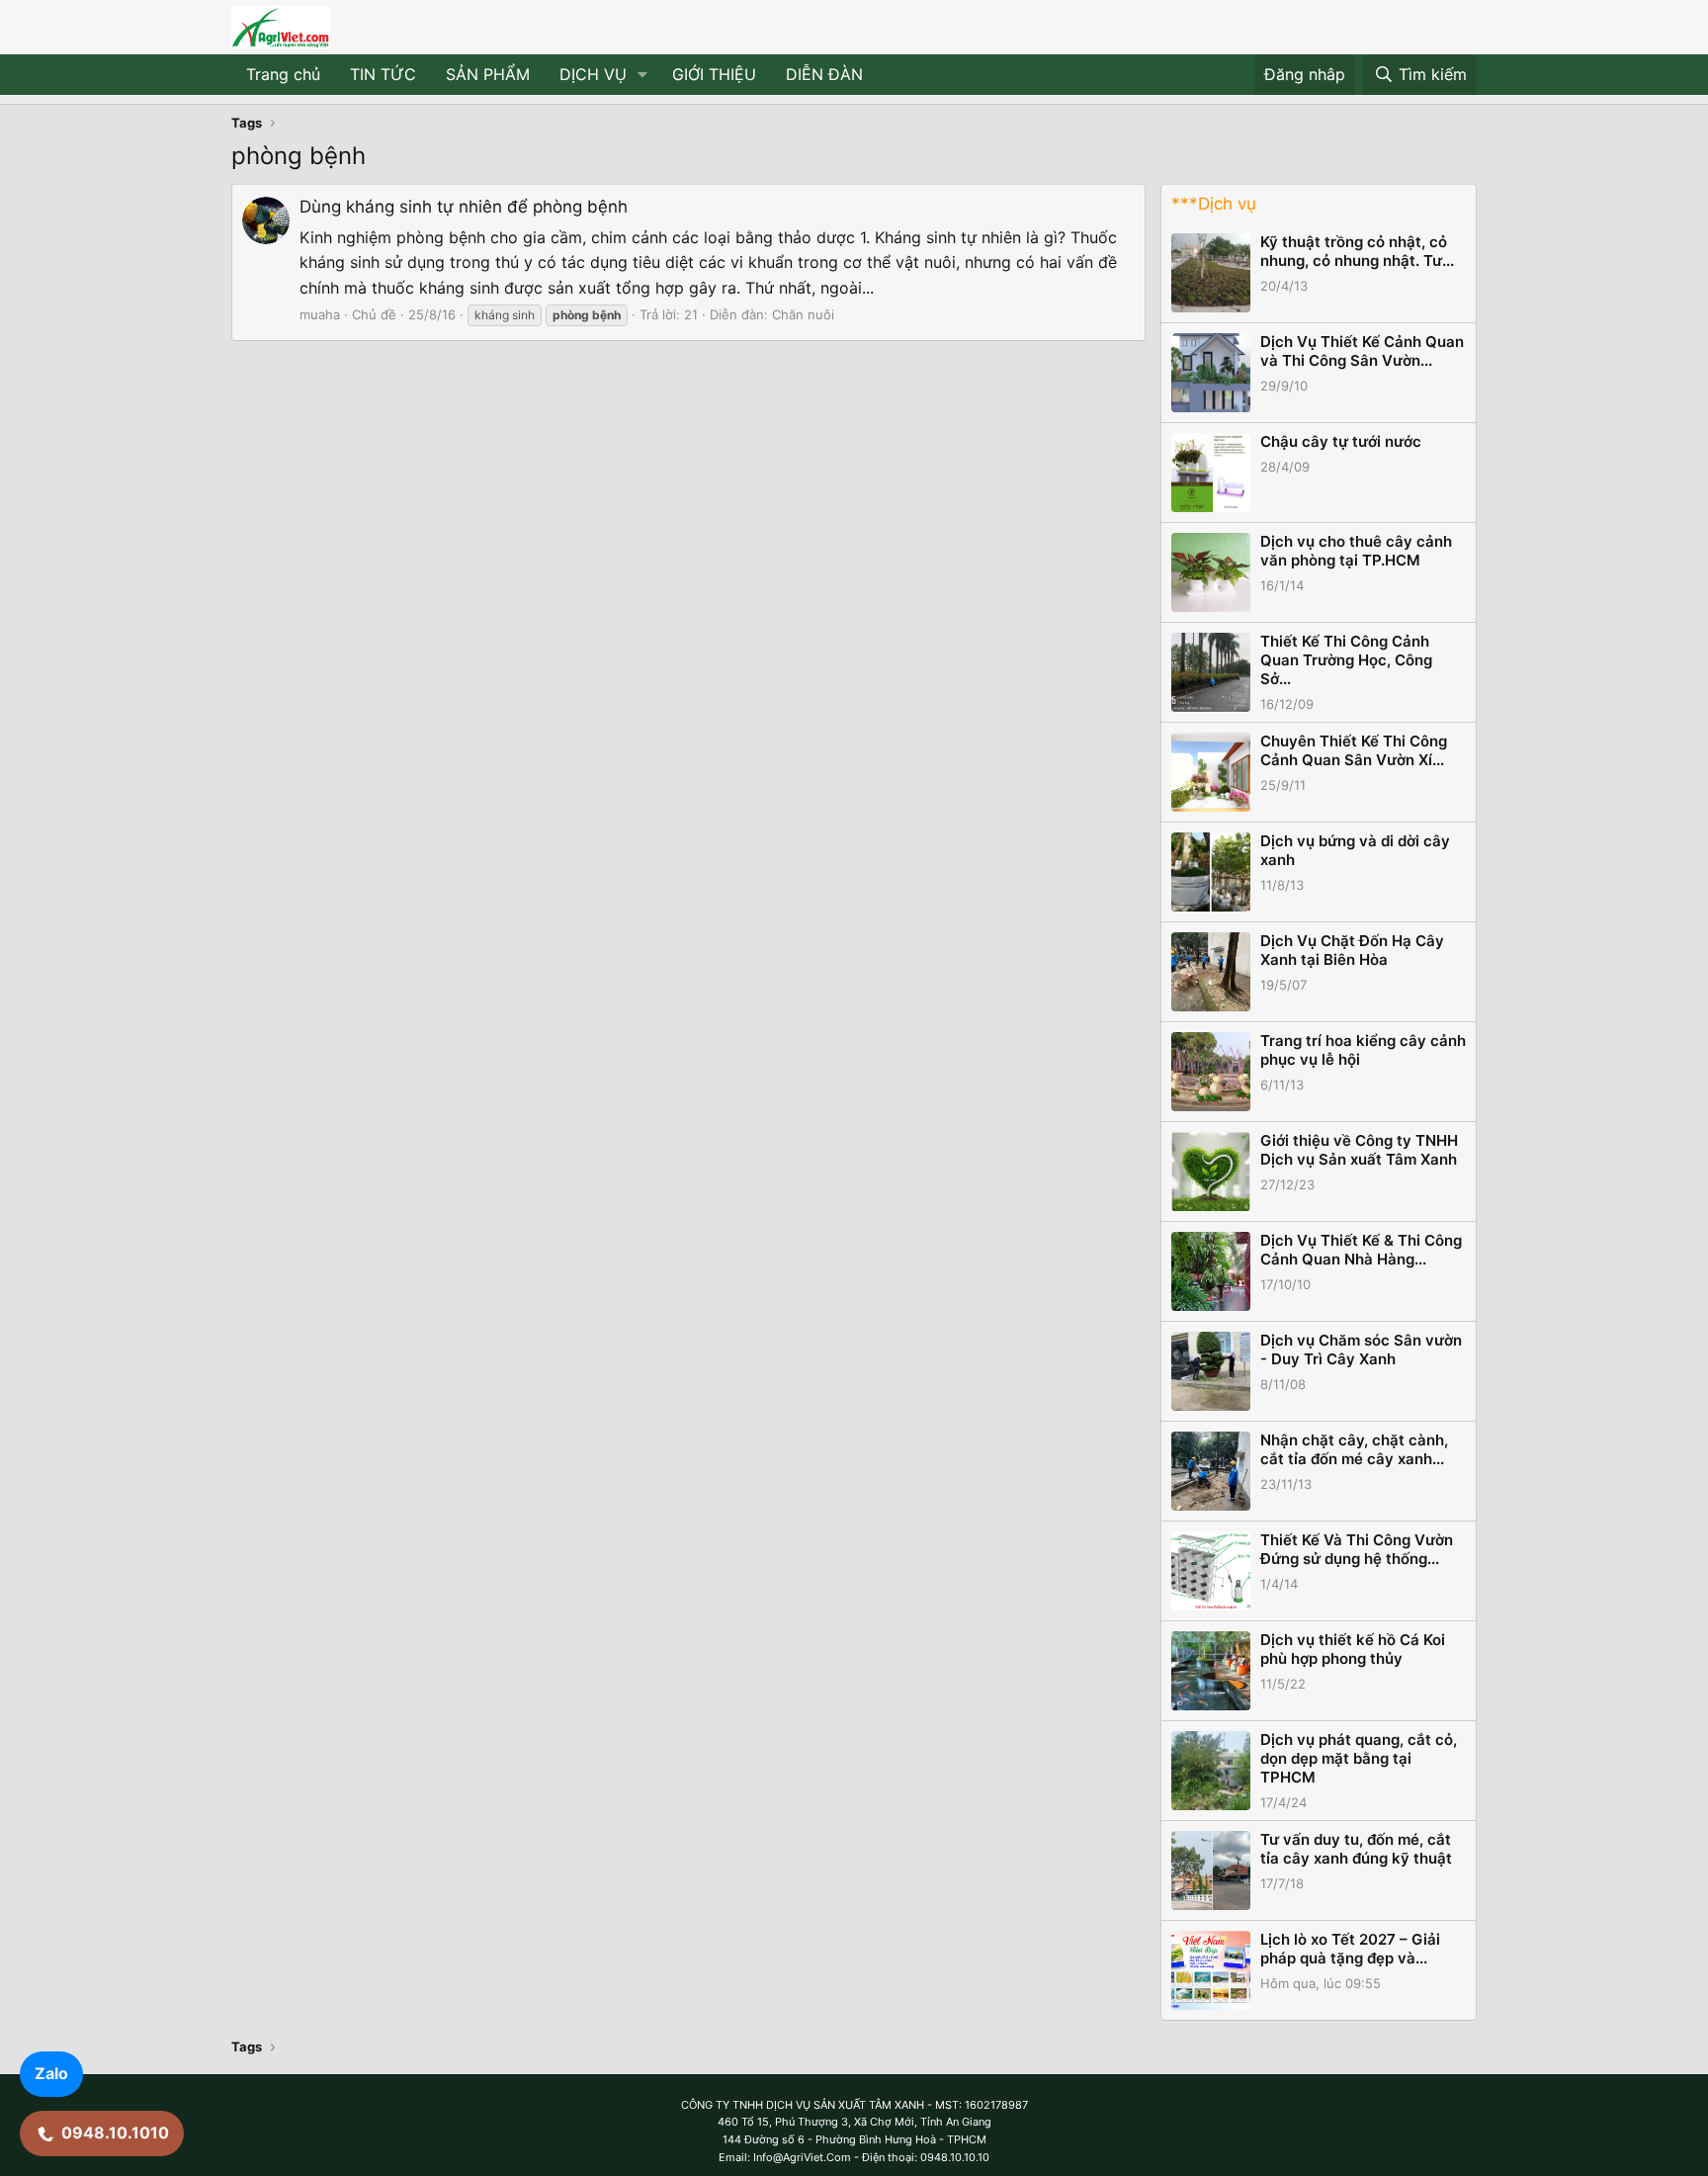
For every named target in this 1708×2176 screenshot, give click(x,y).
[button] (643, 75)
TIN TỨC (383, 74)
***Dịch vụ (1214, 204)
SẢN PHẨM (488, 74)
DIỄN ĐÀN (824, 74)
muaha (320, 314)
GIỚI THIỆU (714, 74)
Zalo (51, 2073)
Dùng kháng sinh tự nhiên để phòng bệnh (464, 207)
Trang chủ (283, 74)
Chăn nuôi (803, 314)
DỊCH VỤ (593, 74)
